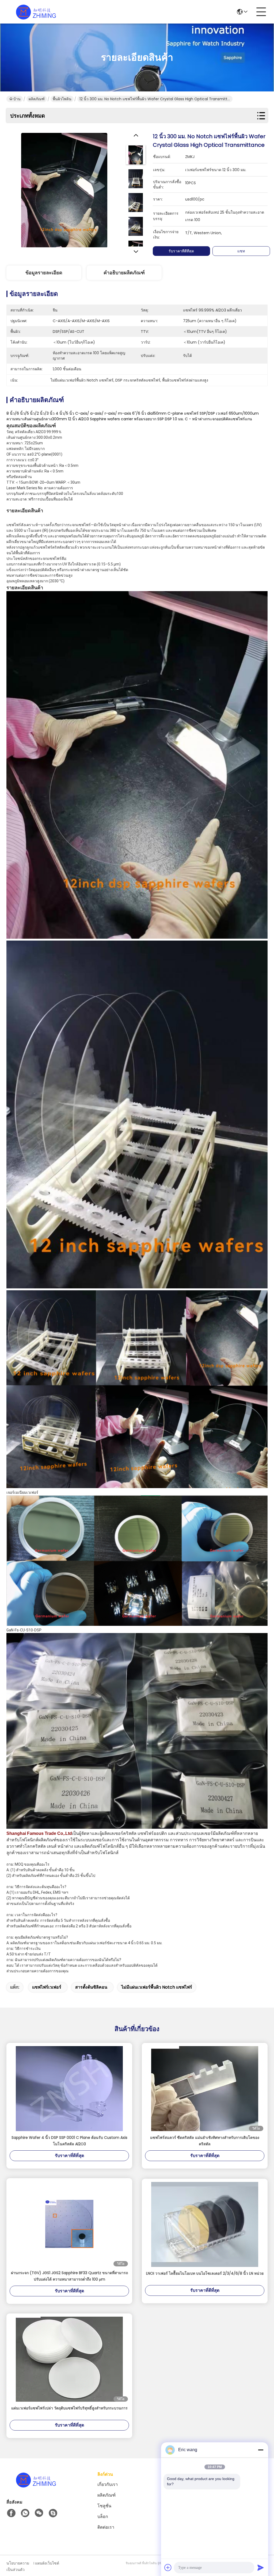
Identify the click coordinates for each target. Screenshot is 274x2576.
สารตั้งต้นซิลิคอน (91, 1987)
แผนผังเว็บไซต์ (47, 2563)
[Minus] (261, 2450)
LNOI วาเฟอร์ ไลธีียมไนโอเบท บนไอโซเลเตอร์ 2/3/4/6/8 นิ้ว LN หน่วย (205, 2273)
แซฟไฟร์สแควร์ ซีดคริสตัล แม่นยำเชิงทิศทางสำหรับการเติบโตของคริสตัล (205, 2141)
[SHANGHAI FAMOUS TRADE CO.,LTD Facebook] (11, 2513)
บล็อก (103, 2517)
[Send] (261, 2567)
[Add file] (168, 2567)
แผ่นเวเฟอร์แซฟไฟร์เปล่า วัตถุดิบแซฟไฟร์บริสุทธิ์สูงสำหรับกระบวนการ (69, 2408)
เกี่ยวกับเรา (108, 2484)
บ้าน (17, 99)
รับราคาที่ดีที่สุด (181, 251)
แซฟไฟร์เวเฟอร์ (47, 1987)
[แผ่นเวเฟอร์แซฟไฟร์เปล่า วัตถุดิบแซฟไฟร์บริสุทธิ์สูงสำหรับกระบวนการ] (69, 2359)
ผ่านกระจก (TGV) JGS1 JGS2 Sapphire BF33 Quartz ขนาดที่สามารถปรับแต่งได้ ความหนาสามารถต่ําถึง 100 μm (69, 2276)
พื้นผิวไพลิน (62, 99)
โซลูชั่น (104, 2506)
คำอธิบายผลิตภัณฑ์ (124, 273)
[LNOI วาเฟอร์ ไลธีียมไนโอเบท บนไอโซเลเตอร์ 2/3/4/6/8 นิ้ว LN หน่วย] (205, 2224)
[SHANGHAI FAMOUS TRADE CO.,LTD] (36, 12)
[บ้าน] (36, 2486)
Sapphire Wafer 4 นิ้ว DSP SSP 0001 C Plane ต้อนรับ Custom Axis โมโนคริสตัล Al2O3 (69, 2141)
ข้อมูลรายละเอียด (44, 273)
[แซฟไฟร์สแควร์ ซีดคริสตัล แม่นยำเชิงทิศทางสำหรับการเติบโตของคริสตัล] (205, 2089)
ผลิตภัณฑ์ (37, 99)
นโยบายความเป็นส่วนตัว (18, 2566)
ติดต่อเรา (106, 2527)
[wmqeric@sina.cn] (53, 2513)
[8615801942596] (25, 2513)
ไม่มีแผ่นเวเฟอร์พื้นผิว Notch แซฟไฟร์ (157, 1987)
